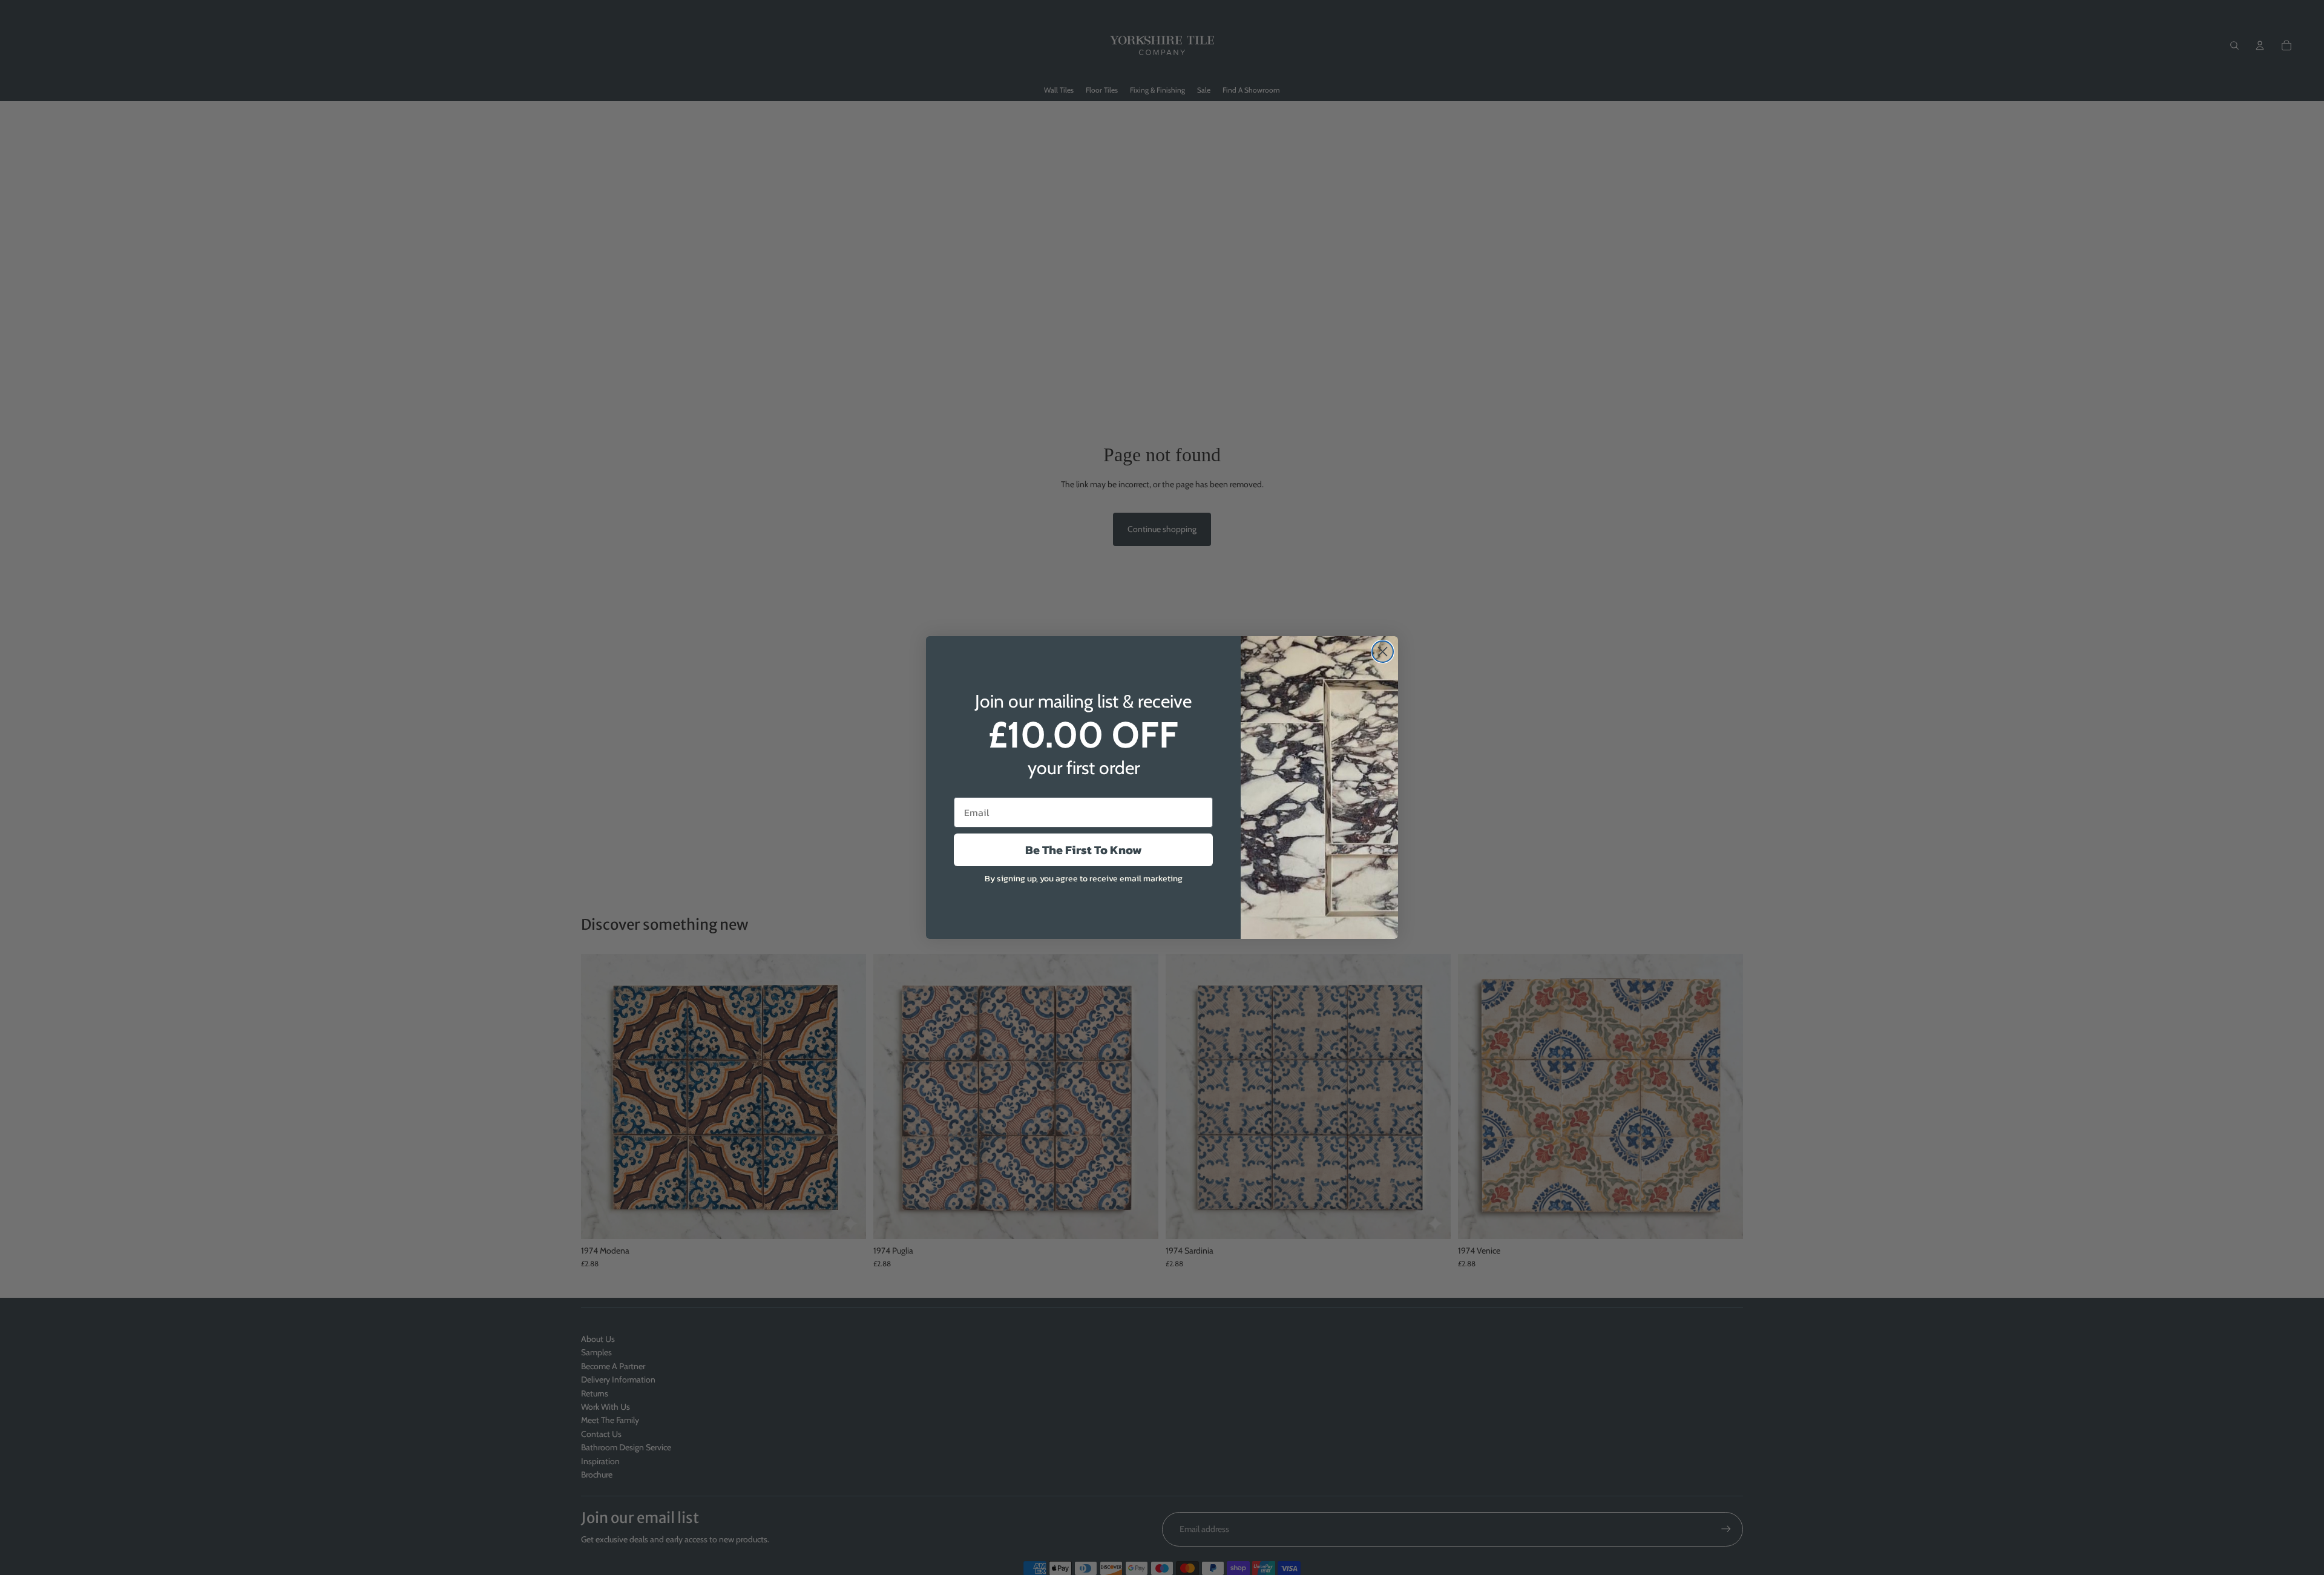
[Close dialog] (1383, 652)
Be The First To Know (1084, 850)
